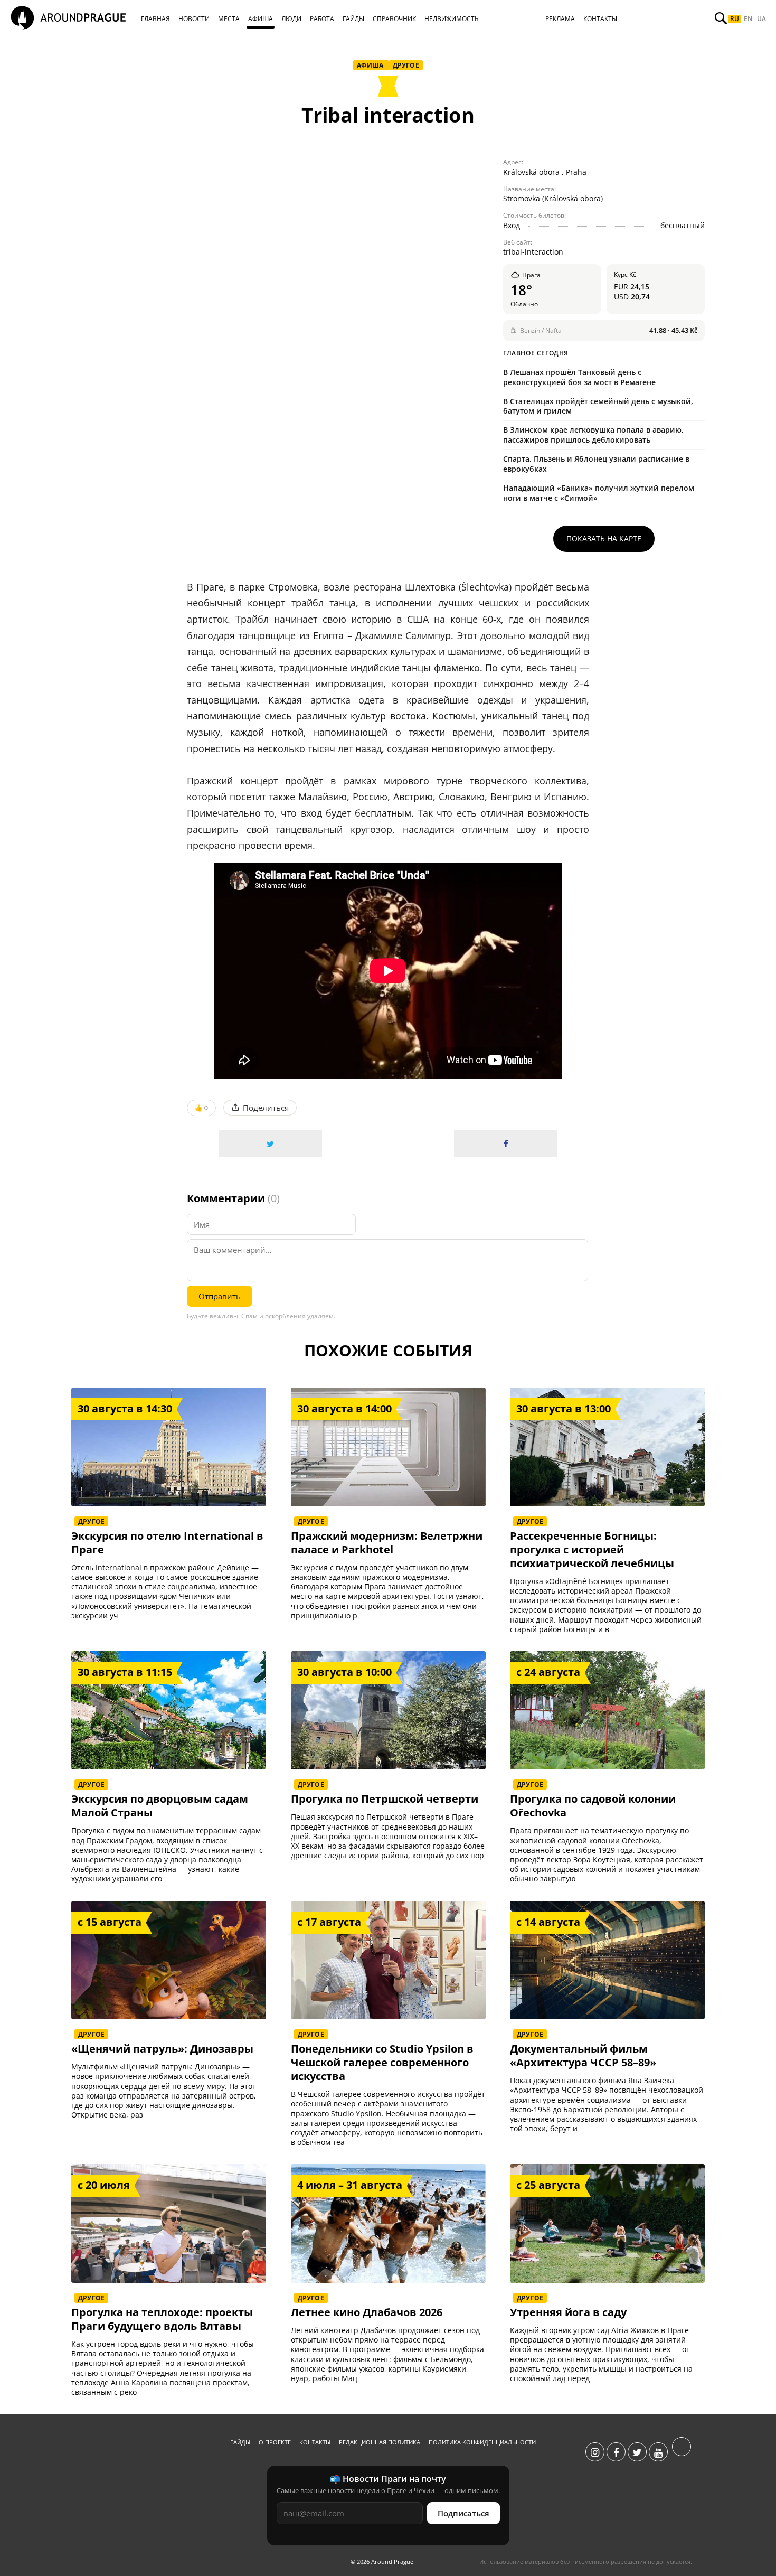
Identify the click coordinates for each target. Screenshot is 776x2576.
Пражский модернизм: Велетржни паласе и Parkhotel (387, 1543)
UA (761, 19)
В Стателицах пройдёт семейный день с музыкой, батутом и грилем (598, 406)
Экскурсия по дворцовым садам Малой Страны (160, 1806)
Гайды (240, 2442)
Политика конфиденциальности (482, 2442)
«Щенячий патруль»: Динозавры (162, 2049)
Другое (406, 65)
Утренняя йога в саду (568, 2312)
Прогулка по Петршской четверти (385, 1799)
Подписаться (463, 2513)
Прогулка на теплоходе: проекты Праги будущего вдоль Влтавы (162, 2319)
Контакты (315, 2442)
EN (748, 19)
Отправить (220, 1296)
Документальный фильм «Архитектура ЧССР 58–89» (583, 2056)
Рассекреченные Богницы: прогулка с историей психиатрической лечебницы (592, 1550)
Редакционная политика (380, 2442)
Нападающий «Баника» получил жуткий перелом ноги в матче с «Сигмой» (599, 493)
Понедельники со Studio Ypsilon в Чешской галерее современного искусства (382, 2063)
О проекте (275, 2442)
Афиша (371, 65)
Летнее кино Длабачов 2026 (367, 2312)
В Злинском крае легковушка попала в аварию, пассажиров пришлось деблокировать (593, 435)
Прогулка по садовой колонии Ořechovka (593, 1806)
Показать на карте (604, 538)
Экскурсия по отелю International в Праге (167, 1543)
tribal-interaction (533, 252)
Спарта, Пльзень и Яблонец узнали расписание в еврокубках (596, 464)
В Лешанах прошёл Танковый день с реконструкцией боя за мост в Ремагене (579, 377)
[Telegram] (682, 2452)
